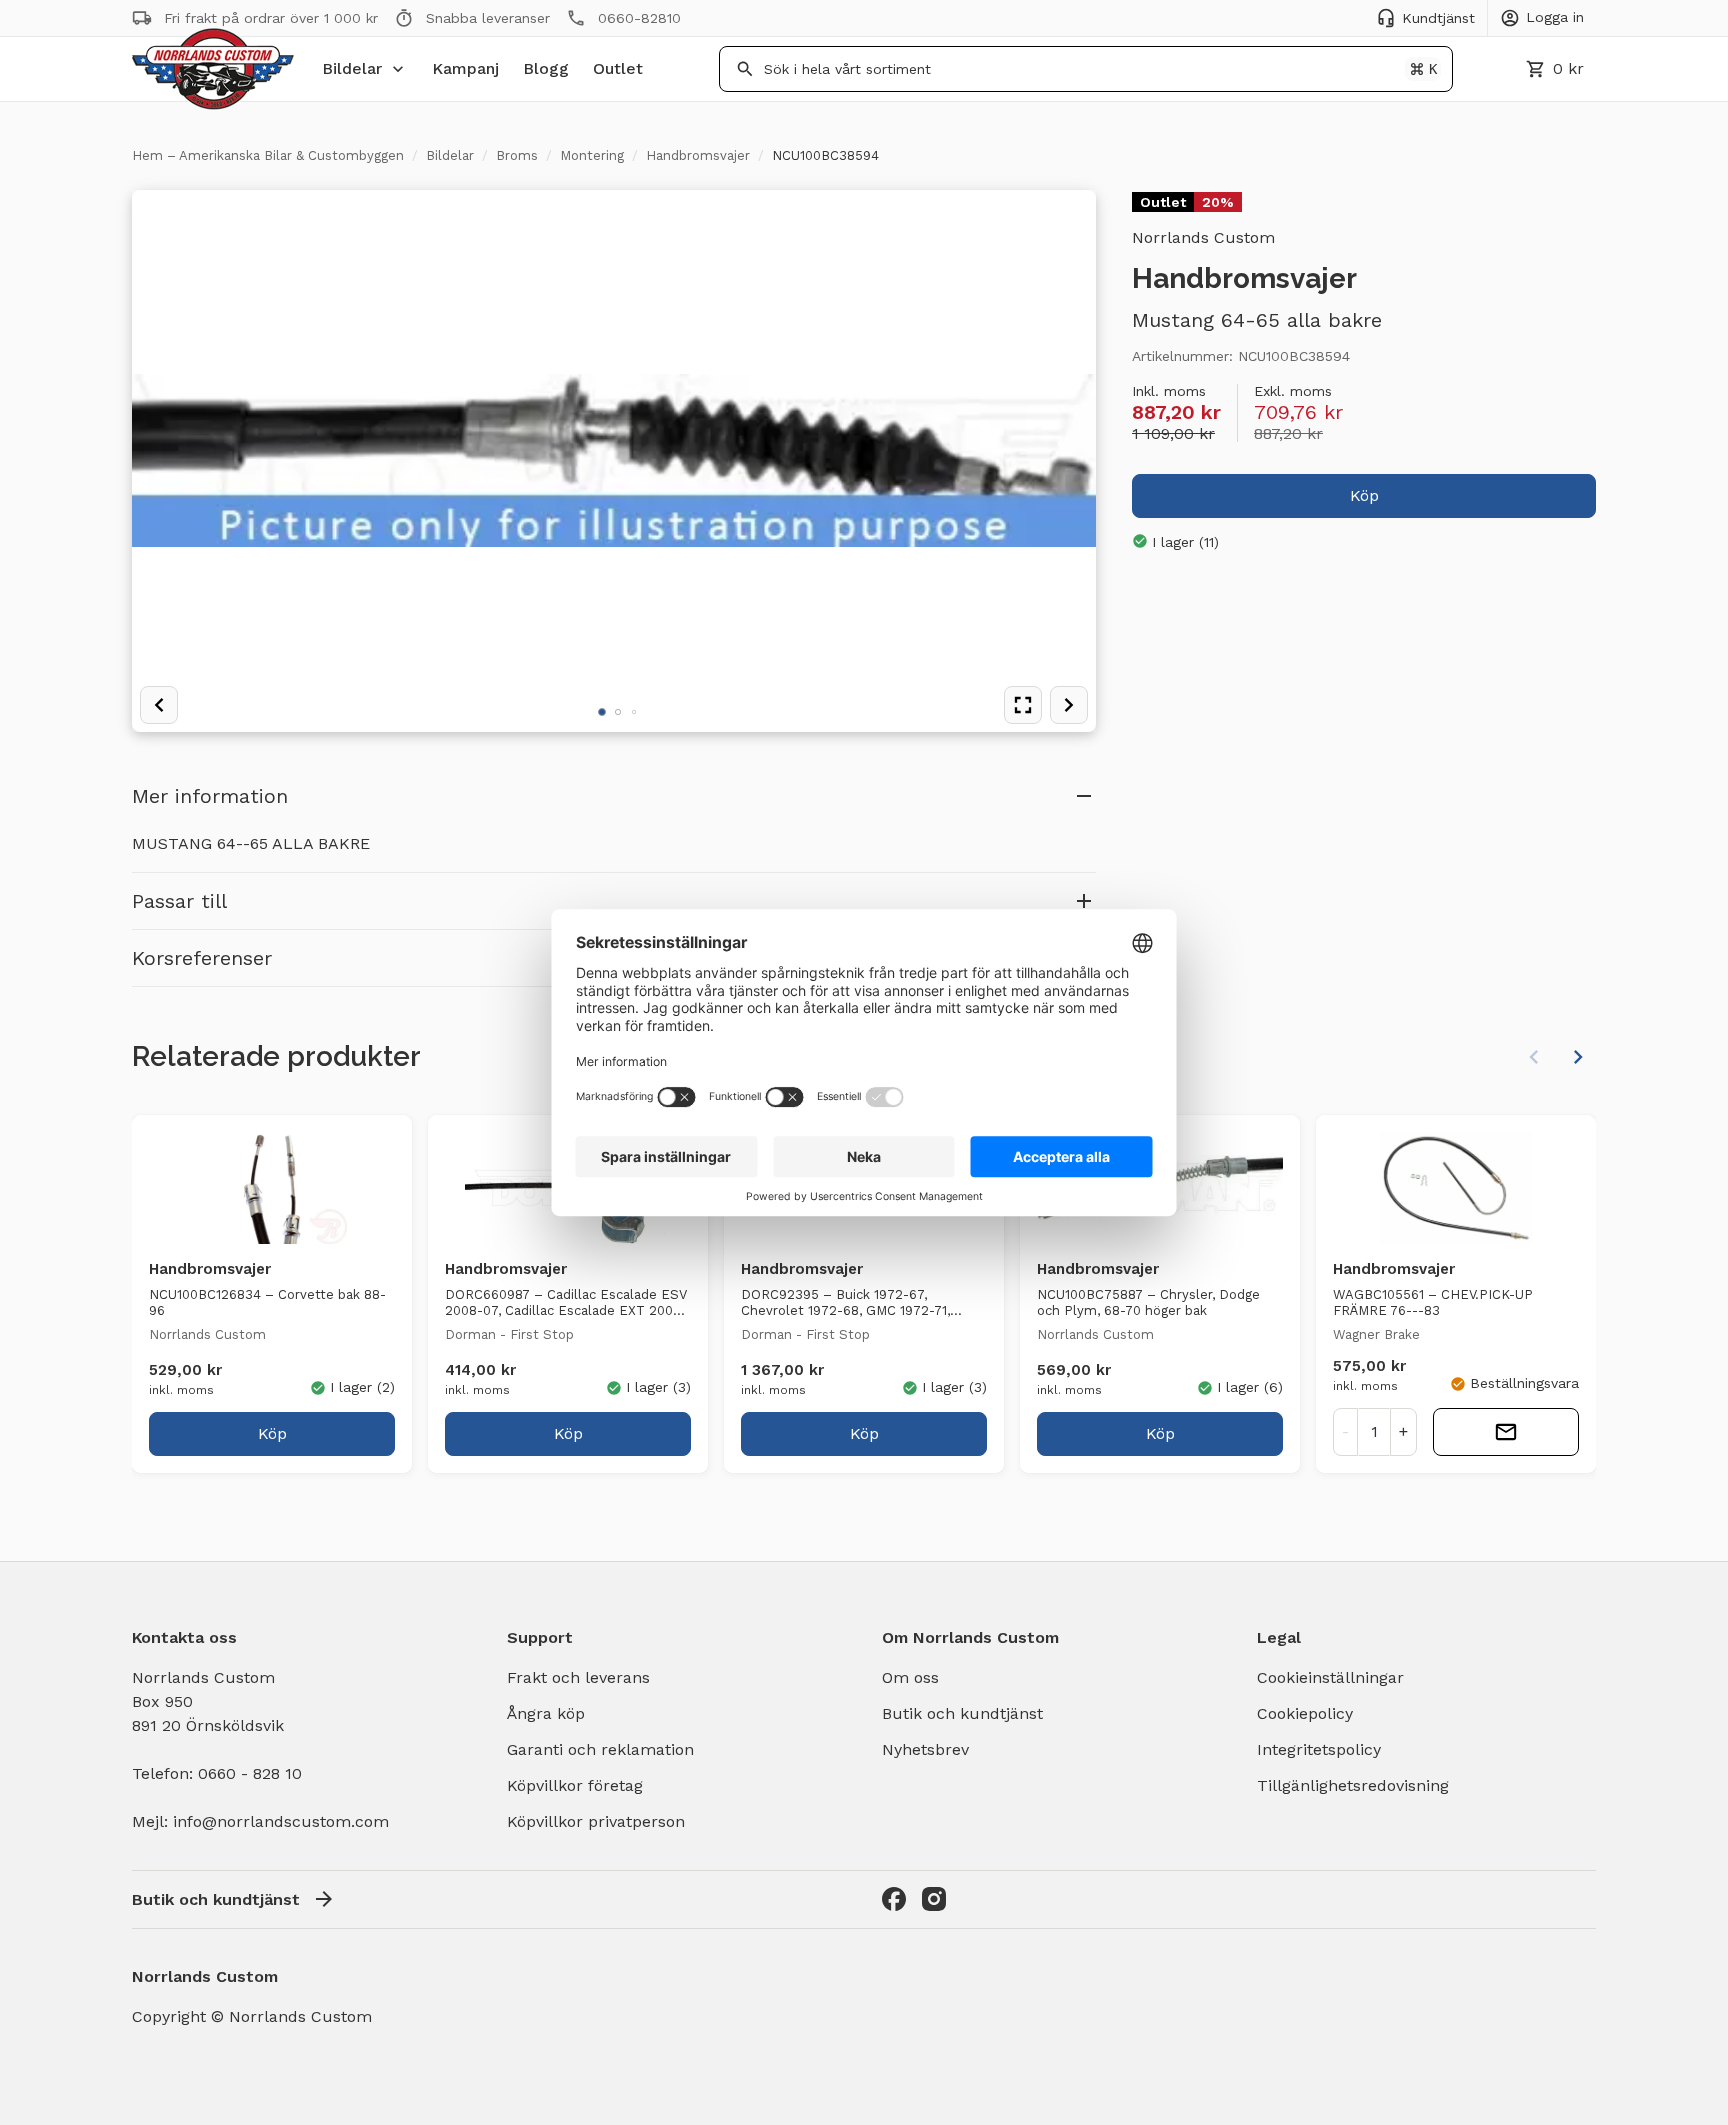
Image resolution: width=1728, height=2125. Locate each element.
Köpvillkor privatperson (596, 1821)
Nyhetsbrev (925, 1749)
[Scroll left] (1534, 1057)
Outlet (618, 68)
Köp (1364, 494)
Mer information (210, 796)
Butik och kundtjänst (962, 1713)
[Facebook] (894, 1899)
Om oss (910, 1677)
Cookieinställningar (1330, 1677)
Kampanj (465, 68)
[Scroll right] (1578, 1057)
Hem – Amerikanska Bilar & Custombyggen (268, 155)
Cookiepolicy (1305, 1713)
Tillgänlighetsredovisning (1353, 1785)
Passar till (179, 901)
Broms (517, 155)
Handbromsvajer (698, 155)
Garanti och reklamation (600, 1749)
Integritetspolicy (1319, 1749)
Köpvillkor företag (575, 1785)
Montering (592, 155)
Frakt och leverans (578, 1677)
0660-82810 (639, 18)
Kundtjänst (1438, 18)
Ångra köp (546, 1713)
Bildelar (352, 68)
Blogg (546, 68)
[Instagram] (934, 1899)
